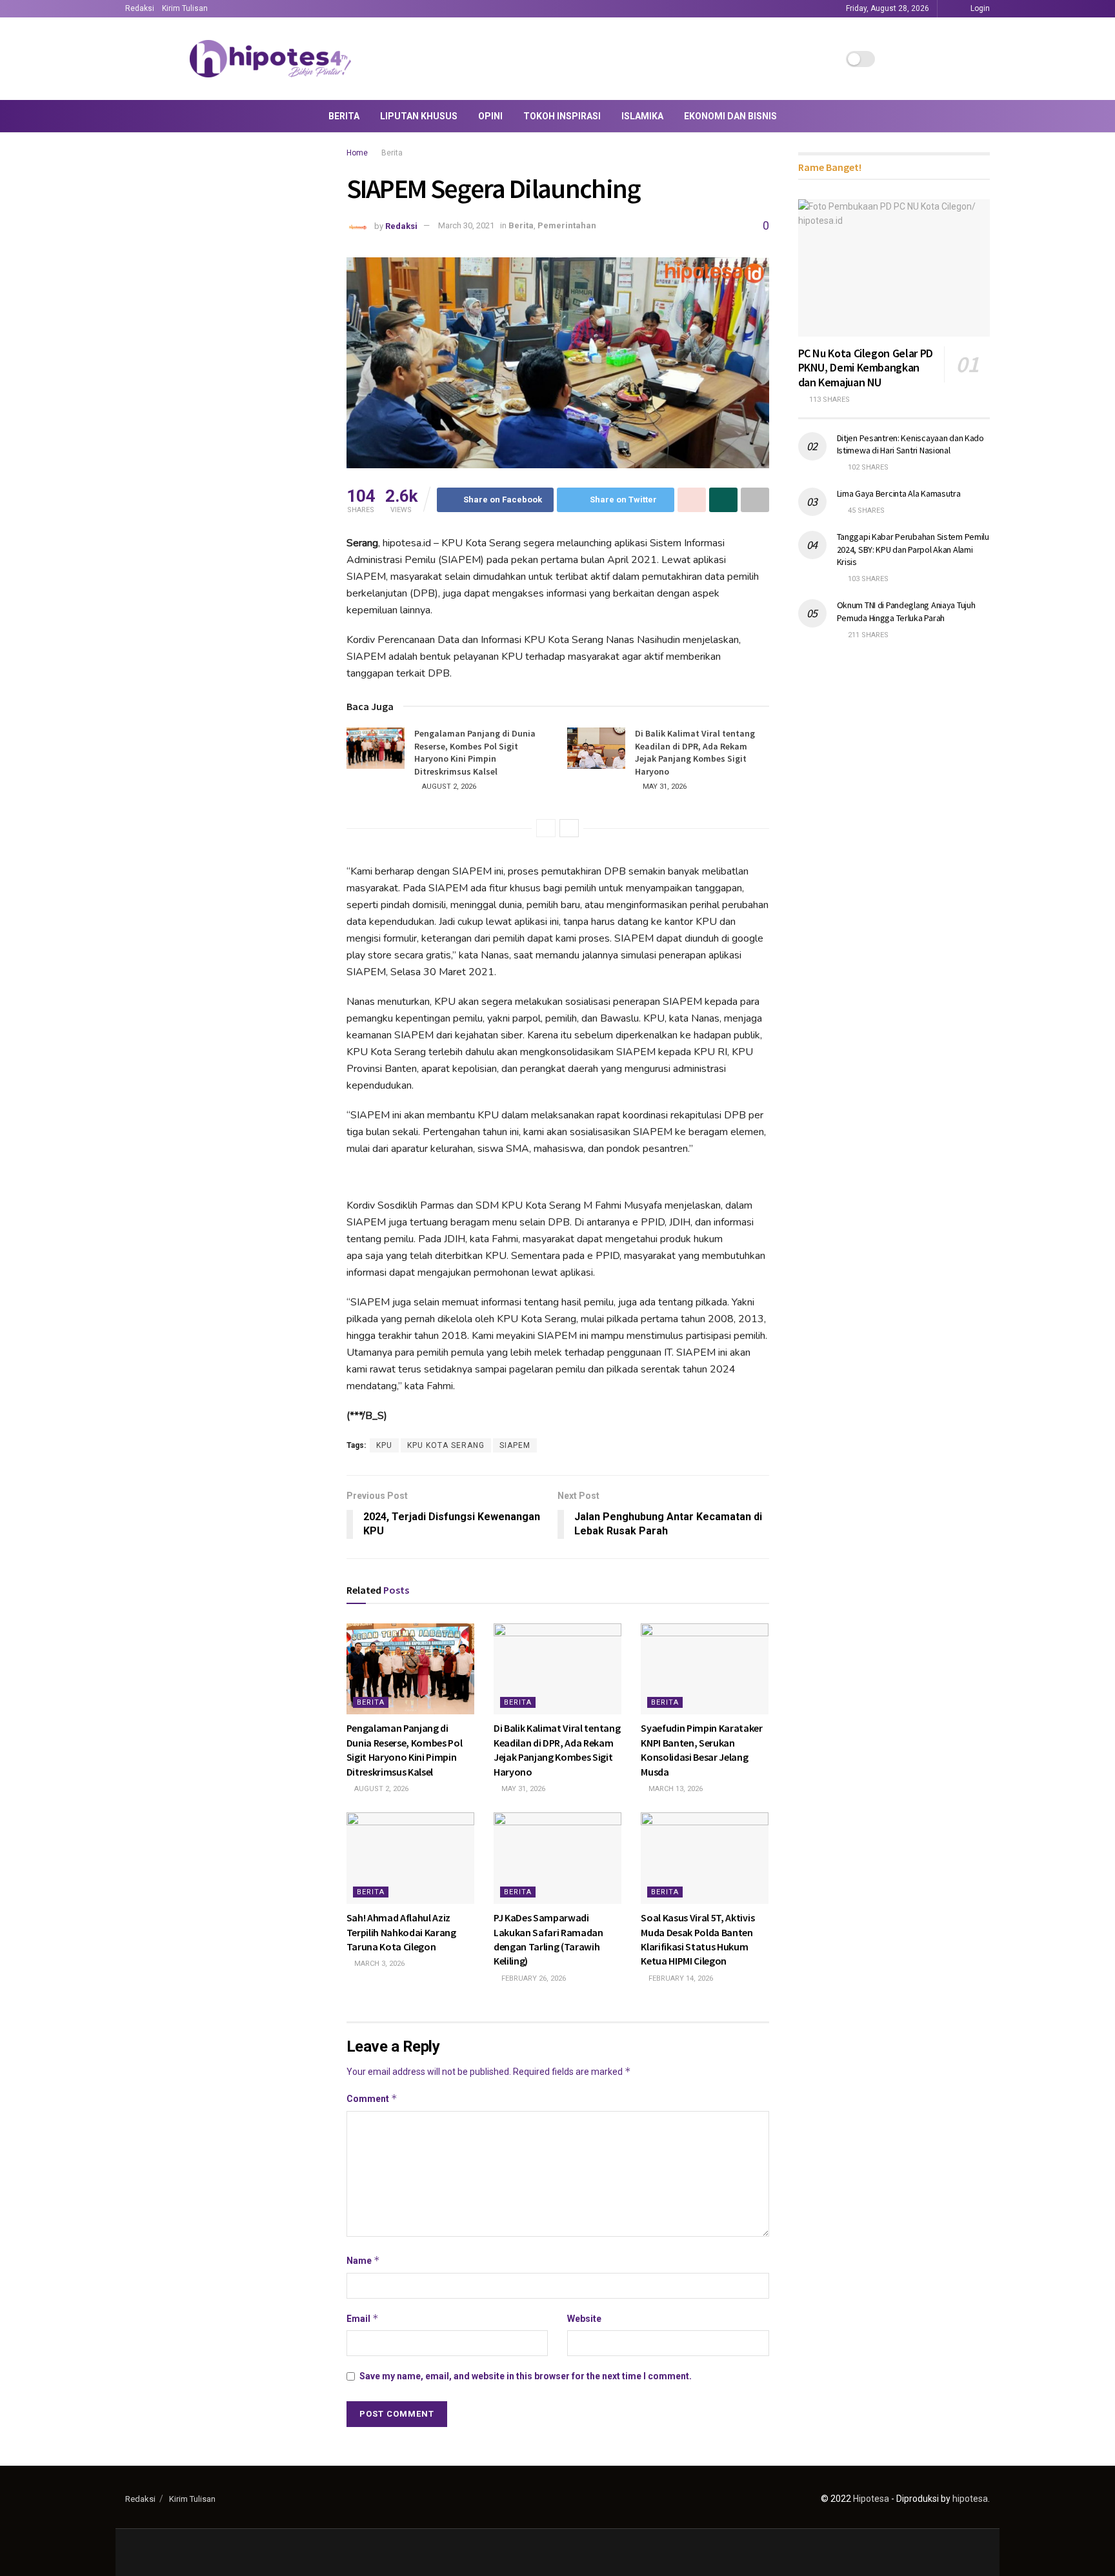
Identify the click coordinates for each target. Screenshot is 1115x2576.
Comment (372, 2098)
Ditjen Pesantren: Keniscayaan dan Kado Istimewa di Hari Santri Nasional (910, 444)
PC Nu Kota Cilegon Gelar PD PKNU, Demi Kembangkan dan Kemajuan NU (866, 368)
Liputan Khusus (419, 116)
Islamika (642, 116)
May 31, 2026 (664, 787)
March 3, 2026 (378, 1964)
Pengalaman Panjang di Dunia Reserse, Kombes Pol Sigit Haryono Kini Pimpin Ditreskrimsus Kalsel (475, 752)
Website (584, 2319)
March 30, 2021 (466, 225)
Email (363, 2318)
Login (979, 8)
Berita (344, 116)
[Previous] (546, 828)
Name (363, 2260)
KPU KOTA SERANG (446, 1445)
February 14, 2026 (680, 1978)
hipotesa (970, 2499)
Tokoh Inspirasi (562, 116)
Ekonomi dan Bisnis (730, 116)
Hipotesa (871, 2499)
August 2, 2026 (448, 787)
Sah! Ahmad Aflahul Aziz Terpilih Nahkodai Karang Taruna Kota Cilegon (401, 1932)
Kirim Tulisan (185, 8)
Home (357, 153)
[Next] (569, 828)
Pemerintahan (567, 225)
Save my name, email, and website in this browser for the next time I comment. (526, 2376)
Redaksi (140, 8)
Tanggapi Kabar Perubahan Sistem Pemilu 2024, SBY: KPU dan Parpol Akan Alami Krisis (913, 549)
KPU (384, 1445)
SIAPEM (515, 1445)
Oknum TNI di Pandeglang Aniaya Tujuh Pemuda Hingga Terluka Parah (906, 611)
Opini (490, 116)
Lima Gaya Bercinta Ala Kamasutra (899, 493)
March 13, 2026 (675, 1789)
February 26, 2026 (533, 1978)
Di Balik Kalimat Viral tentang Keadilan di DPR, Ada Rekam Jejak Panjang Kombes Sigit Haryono (695, 752)
